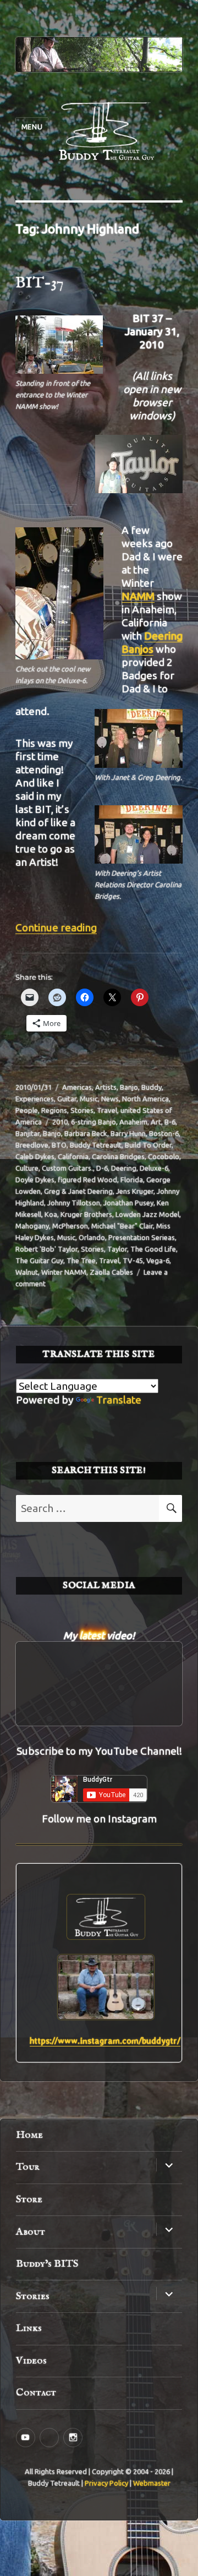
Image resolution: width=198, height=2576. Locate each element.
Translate (119, 1400)
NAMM (138, 596)
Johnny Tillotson (74, 1203)
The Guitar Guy (39, 1260)
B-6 (170, 1122)
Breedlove (32, 1145)
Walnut (27, 1272)
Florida (132, 1180)
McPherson (70, 1226)
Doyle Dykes (35, 1180)
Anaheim (133, 1122)
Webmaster (152, 2483)
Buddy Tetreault (96, 1145)
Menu (32, 127)
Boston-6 (164, 1133)
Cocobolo (164, 1156)
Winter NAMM (64, 1272)
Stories (82, 1110)
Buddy (152, 1087)
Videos (31, 2361)
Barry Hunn (128, 1133)
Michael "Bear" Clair (122, 1226)
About (31, 2232)
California (73, 1156)
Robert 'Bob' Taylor (46, 1249)
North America (145, 1099)
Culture (27, 1168)
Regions (54, 1110)
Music (89, 1099)
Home (29, 2135)
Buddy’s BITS (47, 2264)
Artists (106, 1087)
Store (29, 2200)
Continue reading (56, 927)
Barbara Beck (86, 1133)
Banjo (129, 1087)
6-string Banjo (94, 1122)
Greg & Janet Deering (78, 1191)
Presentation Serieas (142, 1237)
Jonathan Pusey (128, 1203)
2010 (60, 1122)
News (110, 1099)
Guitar (67, 1099)
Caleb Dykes (35, 1156)
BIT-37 (40, 283)
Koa (51, 1214)
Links (29, 2328)
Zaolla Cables (111, 1272)
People (27, 1110)
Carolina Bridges (118, 1156)
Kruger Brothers (86, 1214)
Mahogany (32, 1226)
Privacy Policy (106, 2483)
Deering (124, 1168)
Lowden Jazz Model (147, 1214)
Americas (77, 1087)
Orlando (92, 1237)
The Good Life (153, 1249)
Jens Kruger (135, 1191)
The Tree (81, 1260)
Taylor (117, 1249)
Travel (107, 1110)
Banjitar (28, 1133)
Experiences (35, 1099)
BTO (59, 1145)
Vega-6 (158, 1260)
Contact (36, 2393)
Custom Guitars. (67, 1168)
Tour (28, 2167)
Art (156, 1122)
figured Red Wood (87, 1180)
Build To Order (148, 1145)
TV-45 (133, 1260)
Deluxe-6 (154, 1168)
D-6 (102, 1168)
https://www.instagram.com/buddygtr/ (105, 2041)
